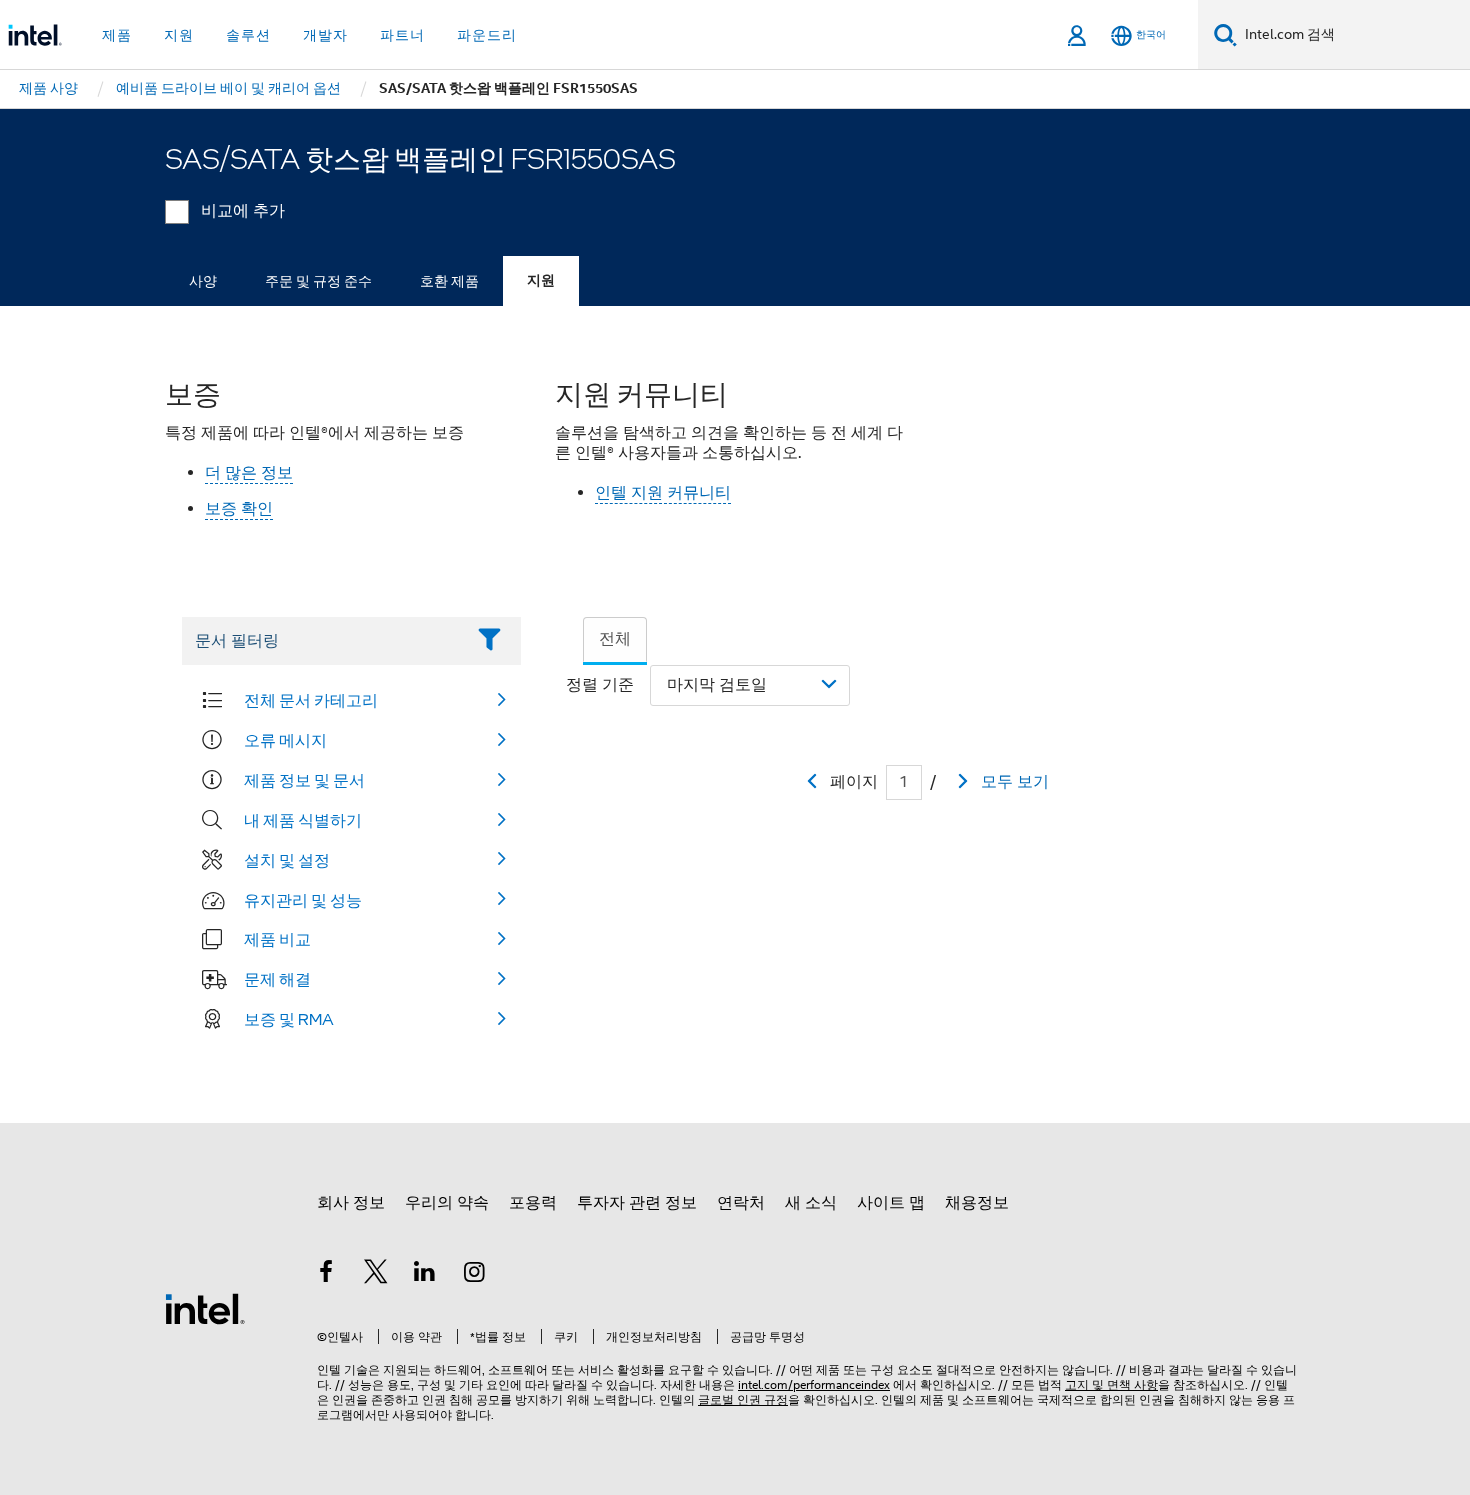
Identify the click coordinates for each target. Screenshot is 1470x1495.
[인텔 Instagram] (475, 1275)
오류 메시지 (285, 740)
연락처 (741, 1203)
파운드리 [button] (487, 35)
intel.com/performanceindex (814, 1384)
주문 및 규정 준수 (318, 281)
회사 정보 (351, 1203)
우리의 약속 (447, 1203)
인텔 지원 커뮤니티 (663, 493)
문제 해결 (277, 979)
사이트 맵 (891, 1203)
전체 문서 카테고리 (311, 700)
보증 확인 (239, 509)
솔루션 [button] (248, 35)
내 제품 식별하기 (303, 820)
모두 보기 (1015, 782)
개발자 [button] (325, 35)
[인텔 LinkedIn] (425, 1275)
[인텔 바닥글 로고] (205, 1308)
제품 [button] (117, 35)
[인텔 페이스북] (326, 1275)
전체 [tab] (615, 639)
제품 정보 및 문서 (304, 780)
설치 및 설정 (287, 860)
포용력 (533, 1203)
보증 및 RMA (289, 1019)
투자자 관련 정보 (637, 1203)
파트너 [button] (402, 35)
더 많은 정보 (249, 473)
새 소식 (811, 1203)
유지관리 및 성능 (303, 900)
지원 (541, 280)
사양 (203, 281)
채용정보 (977, 1203)
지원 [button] (179, 35)
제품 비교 (277, 939)
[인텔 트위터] (376, 1275)
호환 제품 (449, 281)
